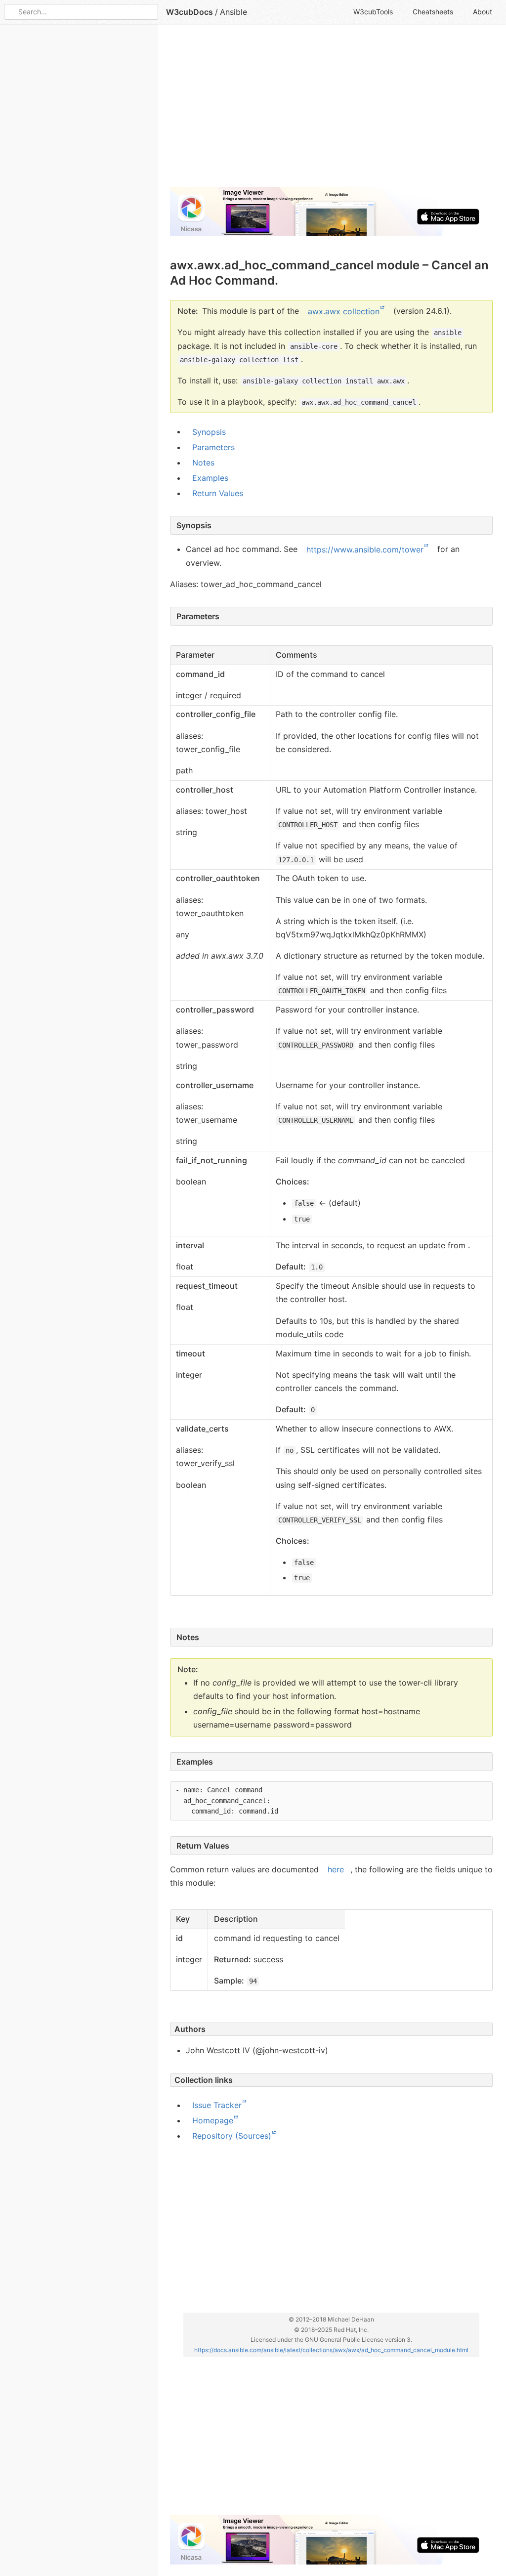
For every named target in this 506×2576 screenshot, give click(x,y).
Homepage (213, 2120)
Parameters (213, 447)
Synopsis (209, 431)
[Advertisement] (331, 110)
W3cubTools (373, 12)
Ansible (233, 12)
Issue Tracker (217, 2105)
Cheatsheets (433, 12)
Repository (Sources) (232, 2136)
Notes (203, 463)
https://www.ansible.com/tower (365, 549)
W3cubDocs (190, 12)
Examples (210, 478)
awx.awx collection (344, 311)
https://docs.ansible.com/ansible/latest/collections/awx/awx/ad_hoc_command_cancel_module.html (331, 2349)
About (483, 12)
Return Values (218, 493)
